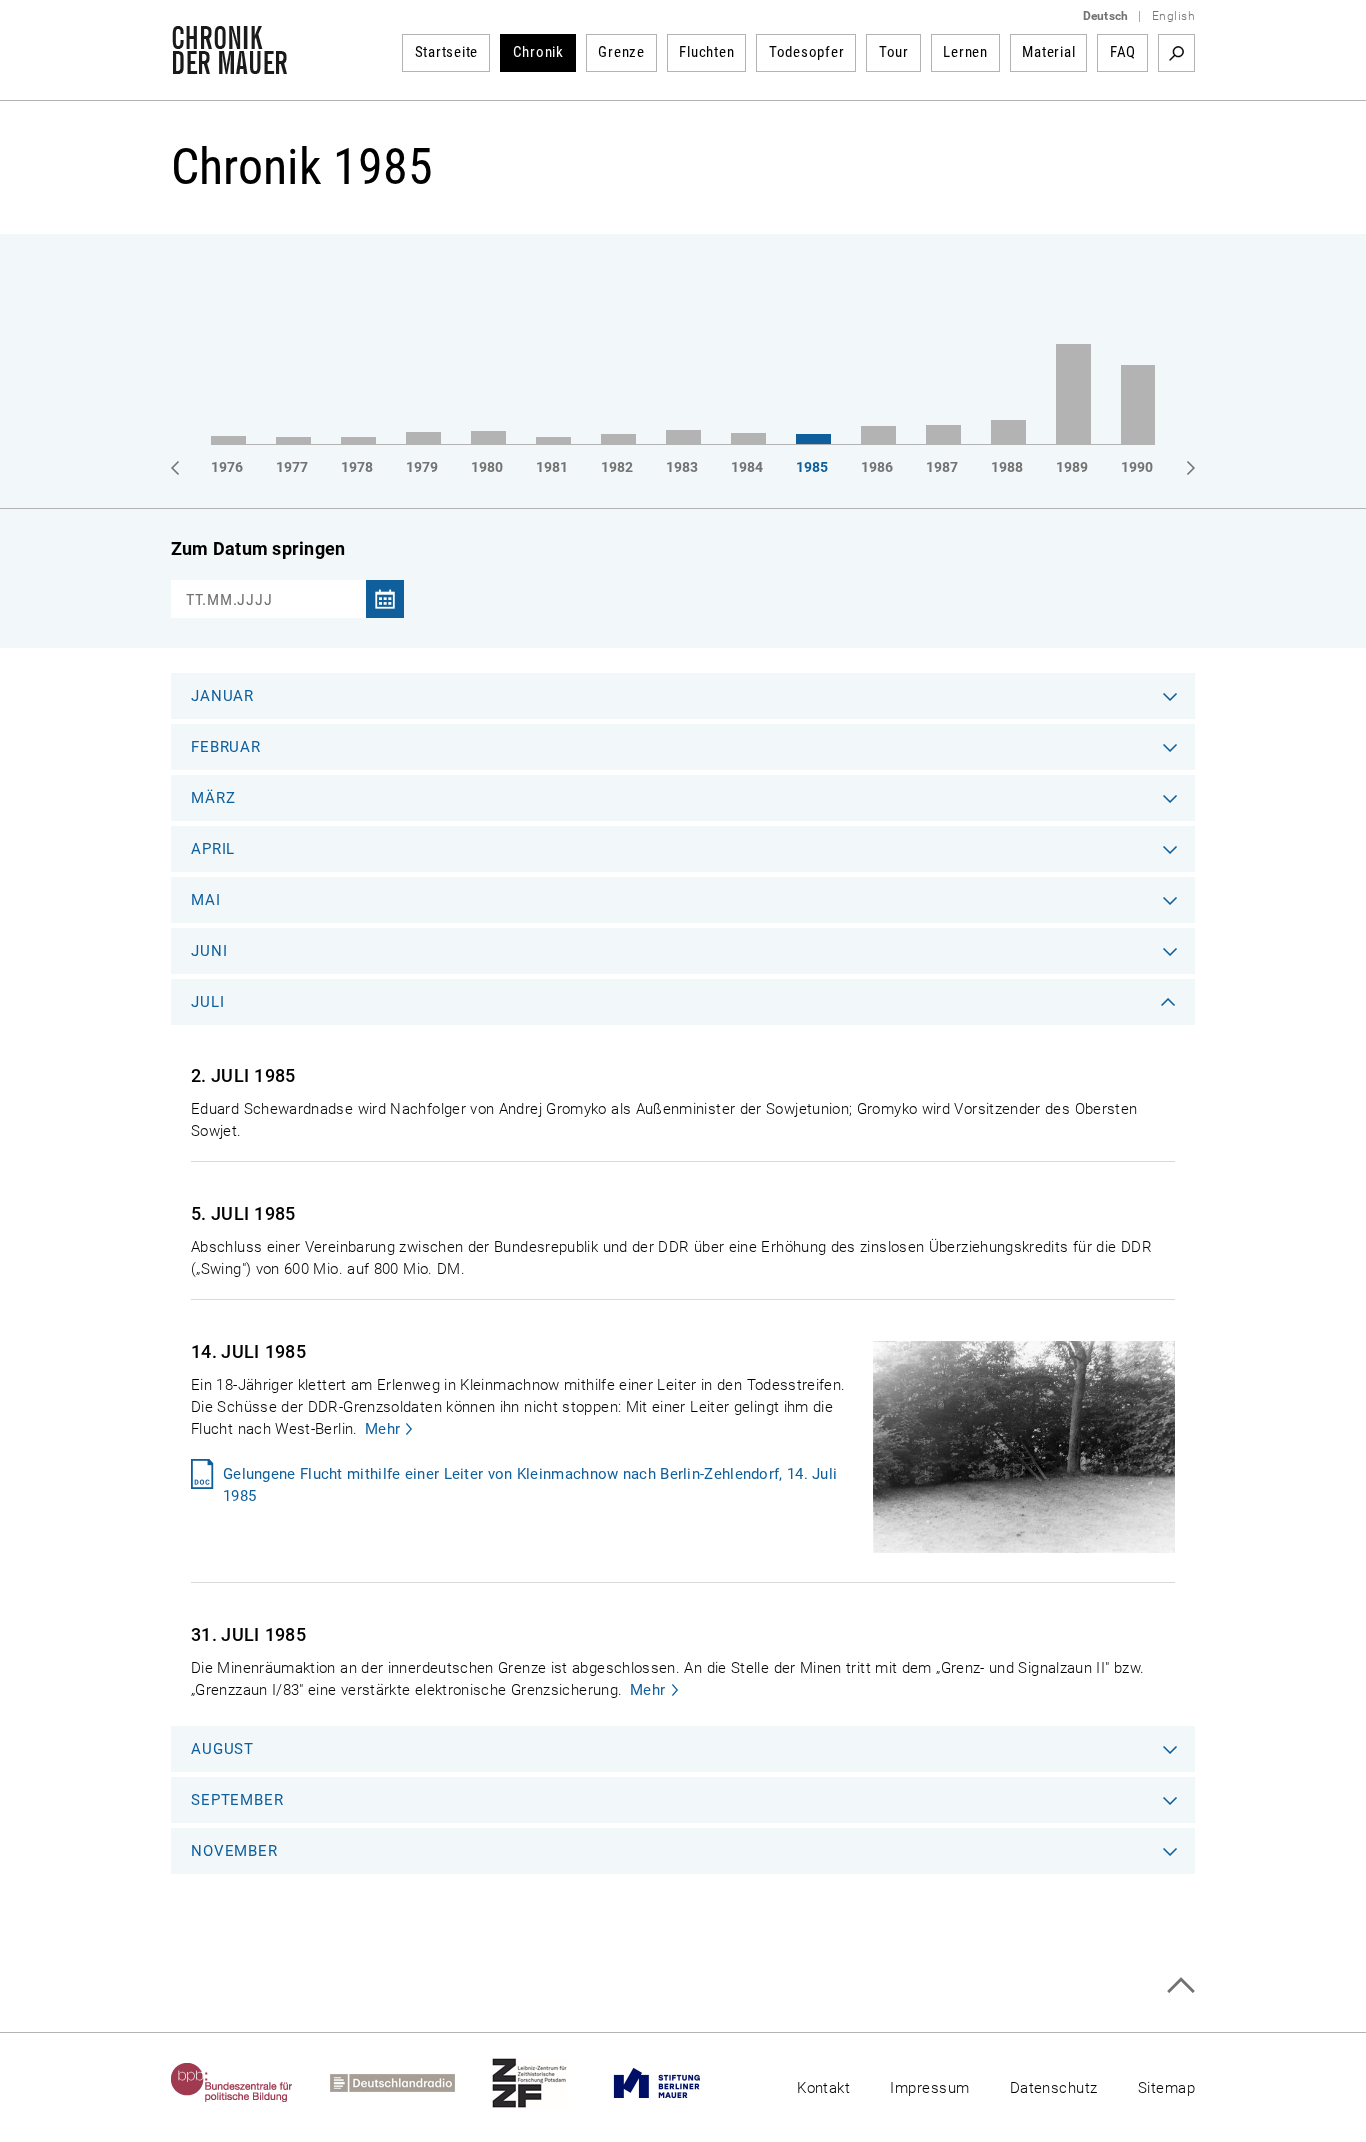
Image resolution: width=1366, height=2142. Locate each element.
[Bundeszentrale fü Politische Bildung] (250, 2083)
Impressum (929, 2088)
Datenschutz (1054, 2088)
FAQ (1123, 52)
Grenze (621, 52)
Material (1048, 52)
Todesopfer (807, 52)
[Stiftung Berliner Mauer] (675, 2083)
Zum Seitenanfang (1180, 1985)
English (1173, 16)
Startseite (447, 52)
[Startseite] (229, 64)
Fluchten (706, 52)
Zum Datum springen (258, 548)
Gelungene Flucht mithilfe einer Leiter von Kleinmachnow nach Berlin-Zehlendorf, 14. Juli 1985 (530, 1485)
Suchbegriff (1176, 53)
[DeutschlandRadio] (411, 2083)
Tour (894, 52)
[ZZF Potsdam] (548, 2083)
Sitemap (1166, 2088)
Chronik (538, 52)
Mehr (382, 1429)
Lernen (965, 52)
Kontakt (823, 2088)
